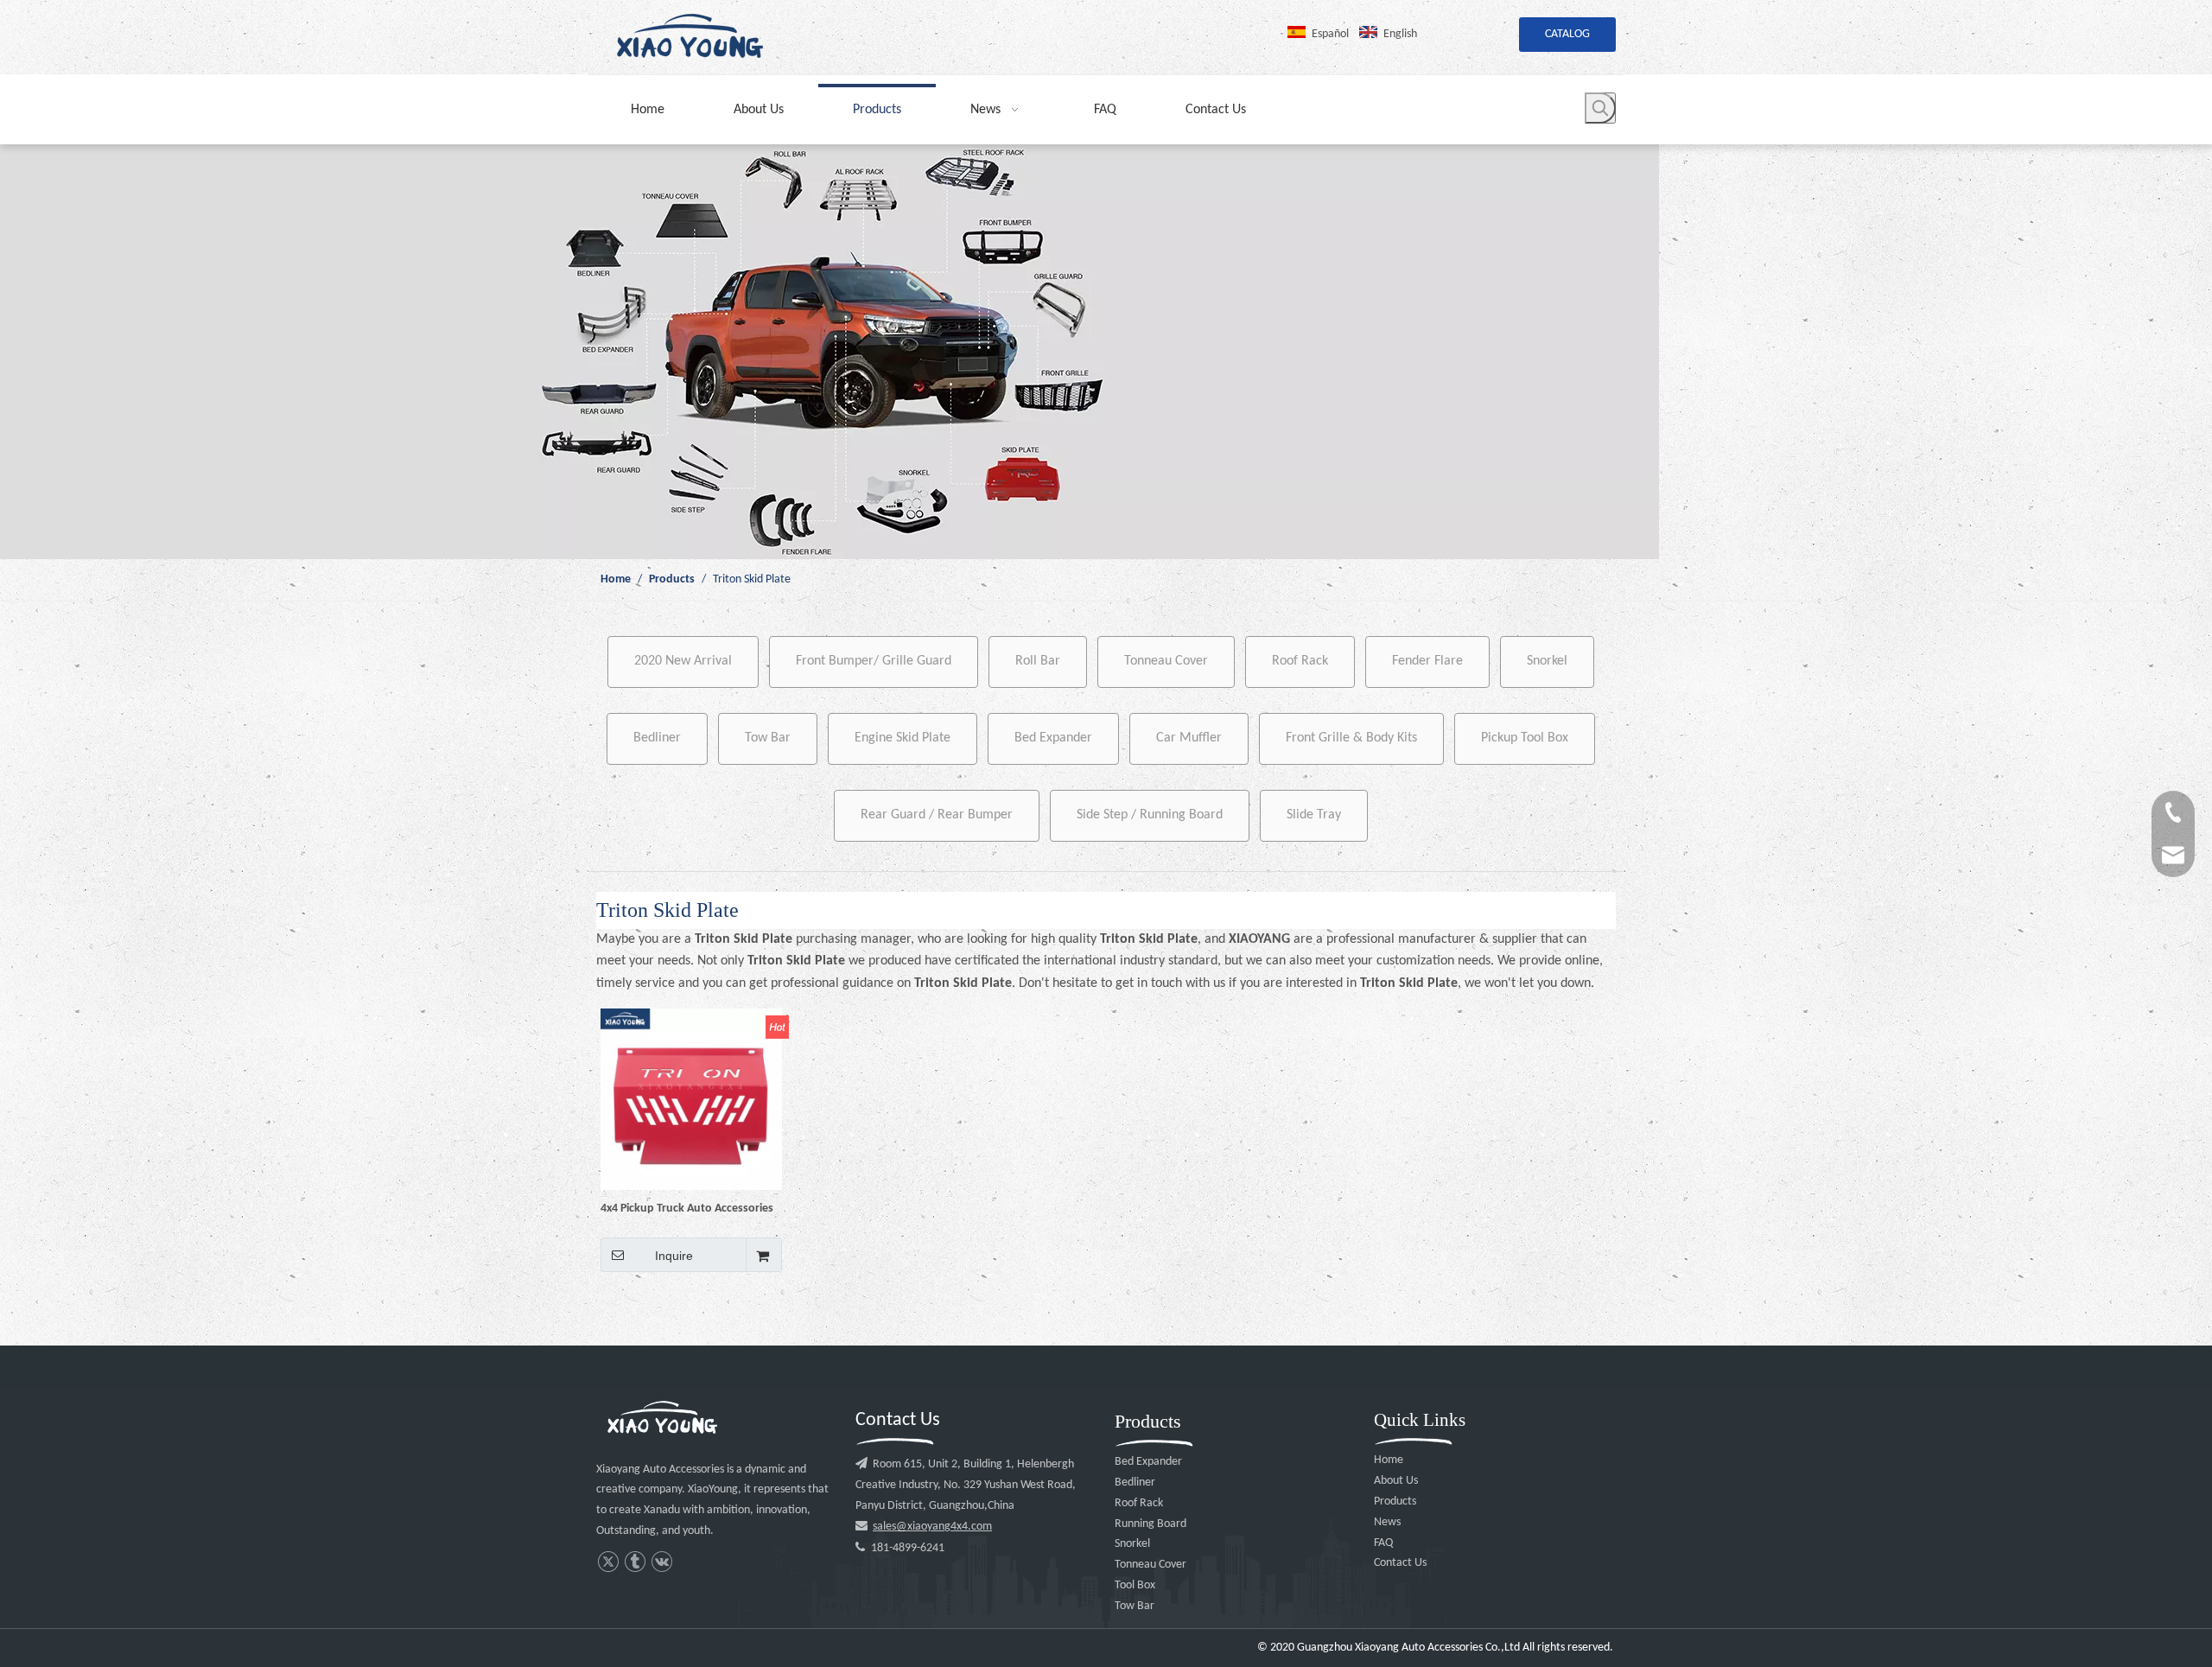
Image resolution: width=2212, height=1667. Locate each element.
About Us (1396, 1481)
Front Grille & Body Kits (1351, 738)
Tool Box (1135, 1585)
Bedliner (657, 738)
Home (1389, 1460)
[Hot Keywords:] (1600, 108)
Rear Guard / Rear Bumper (937, 815)
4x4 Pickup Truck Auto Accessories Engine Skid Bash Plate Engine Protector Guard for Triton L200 (687, 1209)
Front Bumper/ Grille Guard (874, 661)
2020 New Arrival (683, 661)
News (1387, 1522)
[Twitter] (608, 1562)
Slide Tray (1314, 815)
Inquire (674, 1256)
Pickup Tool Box (1525, 738)
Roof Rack (1300, 661)
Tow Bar (768, 738)
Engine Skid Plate (903, 738)
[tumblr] (635, 1562)
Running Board (1150, 1524)
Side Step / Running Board (1150, 815)
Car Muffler (1189, 738)
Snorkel (1547, 661)
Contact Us (1400, 1563)
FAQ (1383, 1543)
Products (1395, 1502)
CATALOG (1567, 34)
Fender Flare (1427, 661)
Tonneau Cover (1166, 661)
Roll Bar (1038, 661)
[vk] (661, 1562)
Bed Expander (1053, 738)
